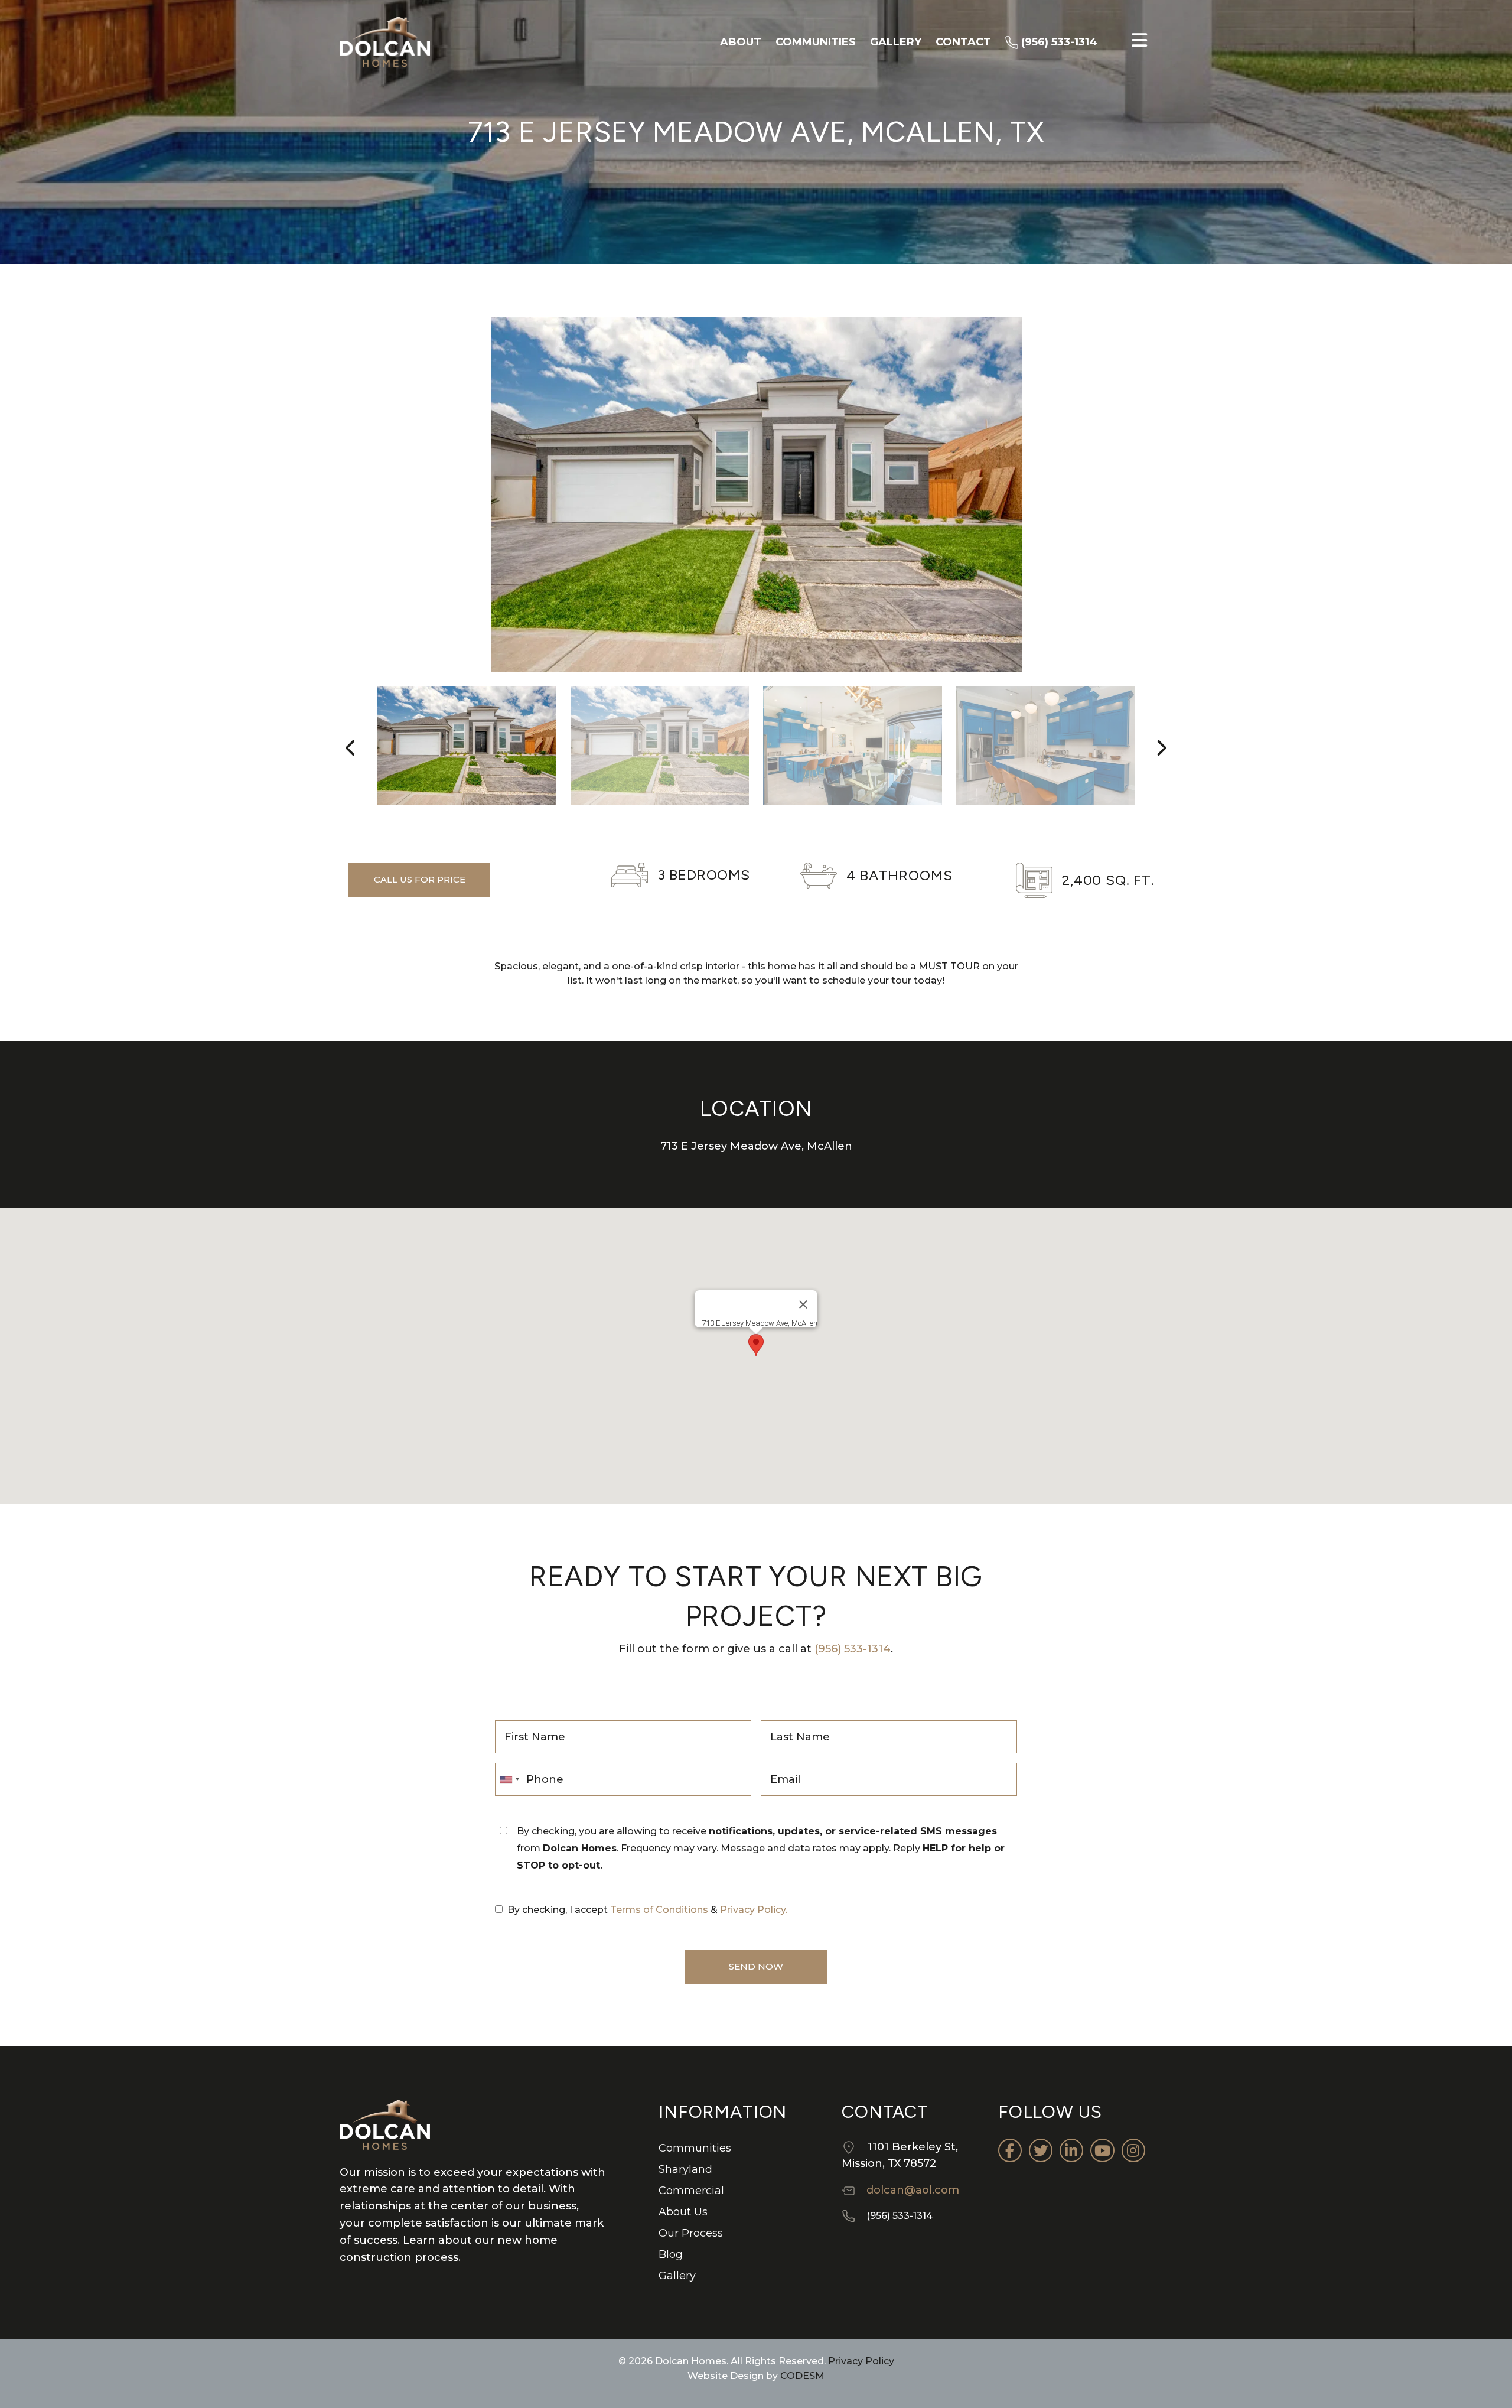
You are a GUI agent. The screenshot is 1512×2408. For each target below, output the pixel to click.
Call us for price (420, 879)
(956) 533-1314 (853, 1649)
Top (1484, 2380)
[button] (756, 1345)
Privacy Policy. (754, 1910)
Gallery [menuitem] (896, 42)
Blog (671, 2254)
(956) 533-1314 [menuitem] (1058, 42)
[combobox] (509, 1779)
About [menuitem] (741, 42)
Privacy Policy (860, 2361)
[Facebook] (1010, 2150)
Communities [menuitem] (816, 42)
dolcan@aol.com (913, 2190)
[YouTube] (1102, 2150)
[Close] (803, 1304)
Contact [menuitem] (963, 42)
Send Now (756, 1966)
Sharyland (685, 2169)
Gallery (677, 2276)
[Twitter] (1041, 2150)
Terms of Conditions (659, 1910)
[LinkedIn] (1071, 2150)
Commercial (691, 2191)
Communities (695, 2148)
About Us (683, 2212)
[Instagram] (1133, 2150)
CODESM (802, 2376)
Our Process (691, 2233)
